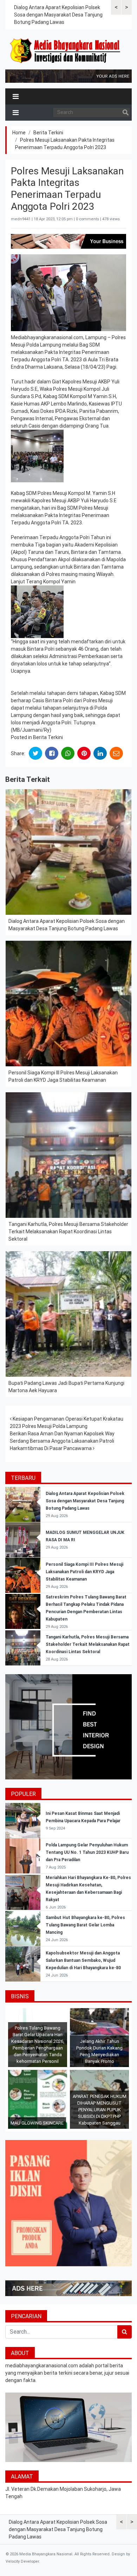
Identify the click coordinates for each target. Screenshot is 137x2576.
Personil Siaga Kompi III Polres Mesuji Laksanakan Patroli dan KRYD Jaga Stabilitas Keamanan (84, 1572)
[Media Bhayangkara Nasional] (66, 51)
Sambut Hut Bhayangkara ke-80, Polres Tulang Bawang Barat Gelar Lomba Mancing (85, 1925)
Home (19, 133)
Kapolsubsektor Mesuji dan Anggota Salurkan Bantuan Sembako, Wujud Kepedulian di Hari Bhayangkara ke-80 (83, 1960)
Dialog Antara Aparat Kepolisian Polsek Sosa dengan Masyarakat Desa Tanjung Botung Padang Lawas (58, 15)
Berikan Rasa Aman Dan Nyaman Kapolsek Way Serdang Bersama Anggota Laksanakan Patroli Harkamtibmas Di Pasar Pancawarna (62, 1441)
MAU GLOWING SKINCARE (37, 2123)
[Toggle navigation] (16, 96)
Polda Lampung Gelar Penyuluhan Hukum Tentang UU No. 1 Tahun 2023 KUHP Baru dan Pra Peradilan (87, 1852)
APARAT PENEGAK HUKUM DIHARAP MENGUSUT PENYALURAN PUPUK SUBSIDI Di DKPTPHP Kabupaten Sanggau (100, 2110)
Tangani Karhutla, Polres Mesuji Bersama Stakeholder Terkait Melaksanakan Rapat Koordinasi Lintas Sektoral (68, 1232)
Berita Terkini (48, 133)
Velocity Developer (22, 2561)
